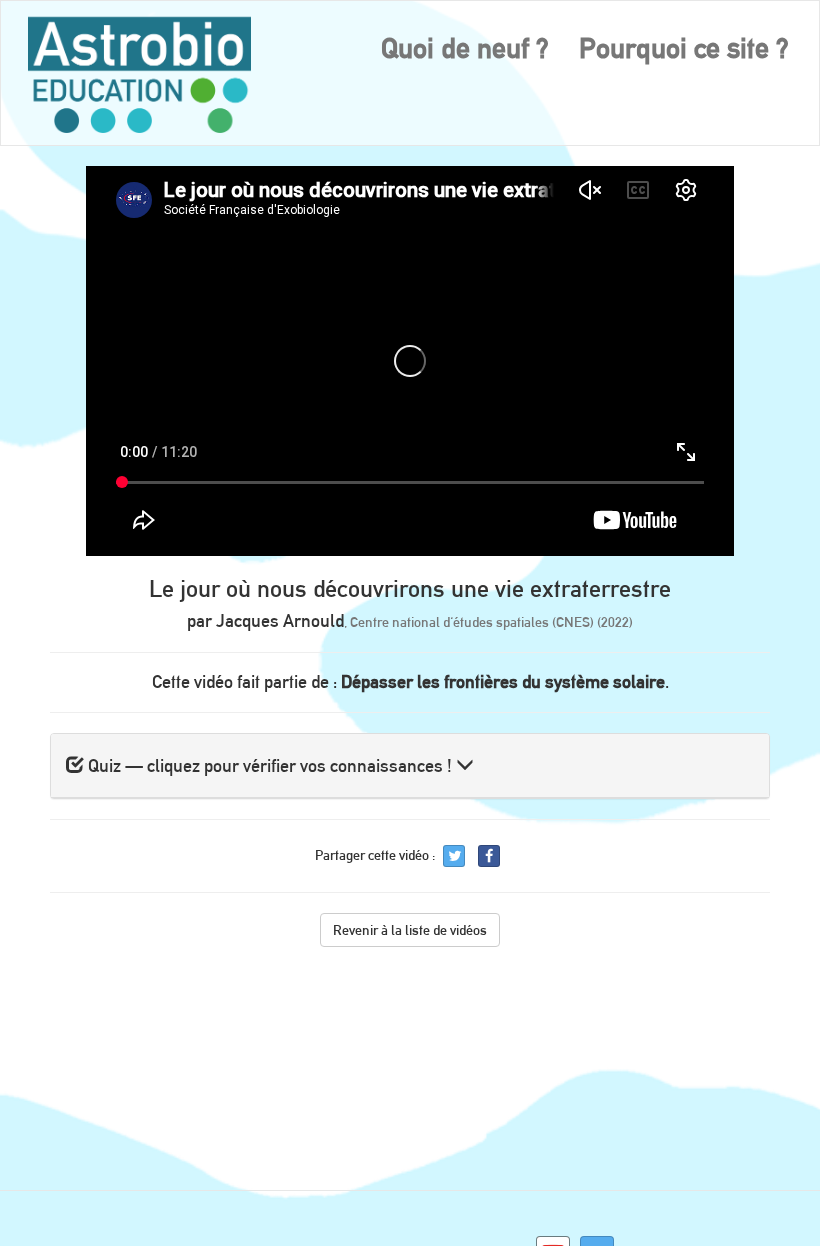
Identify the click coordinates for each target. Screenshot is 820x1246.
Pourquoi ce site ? (684, 48)
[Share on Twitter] (454, 856)
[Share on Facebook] (489, 856)
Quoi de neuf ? (465, 48)
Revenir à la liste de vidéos (410, 930)
